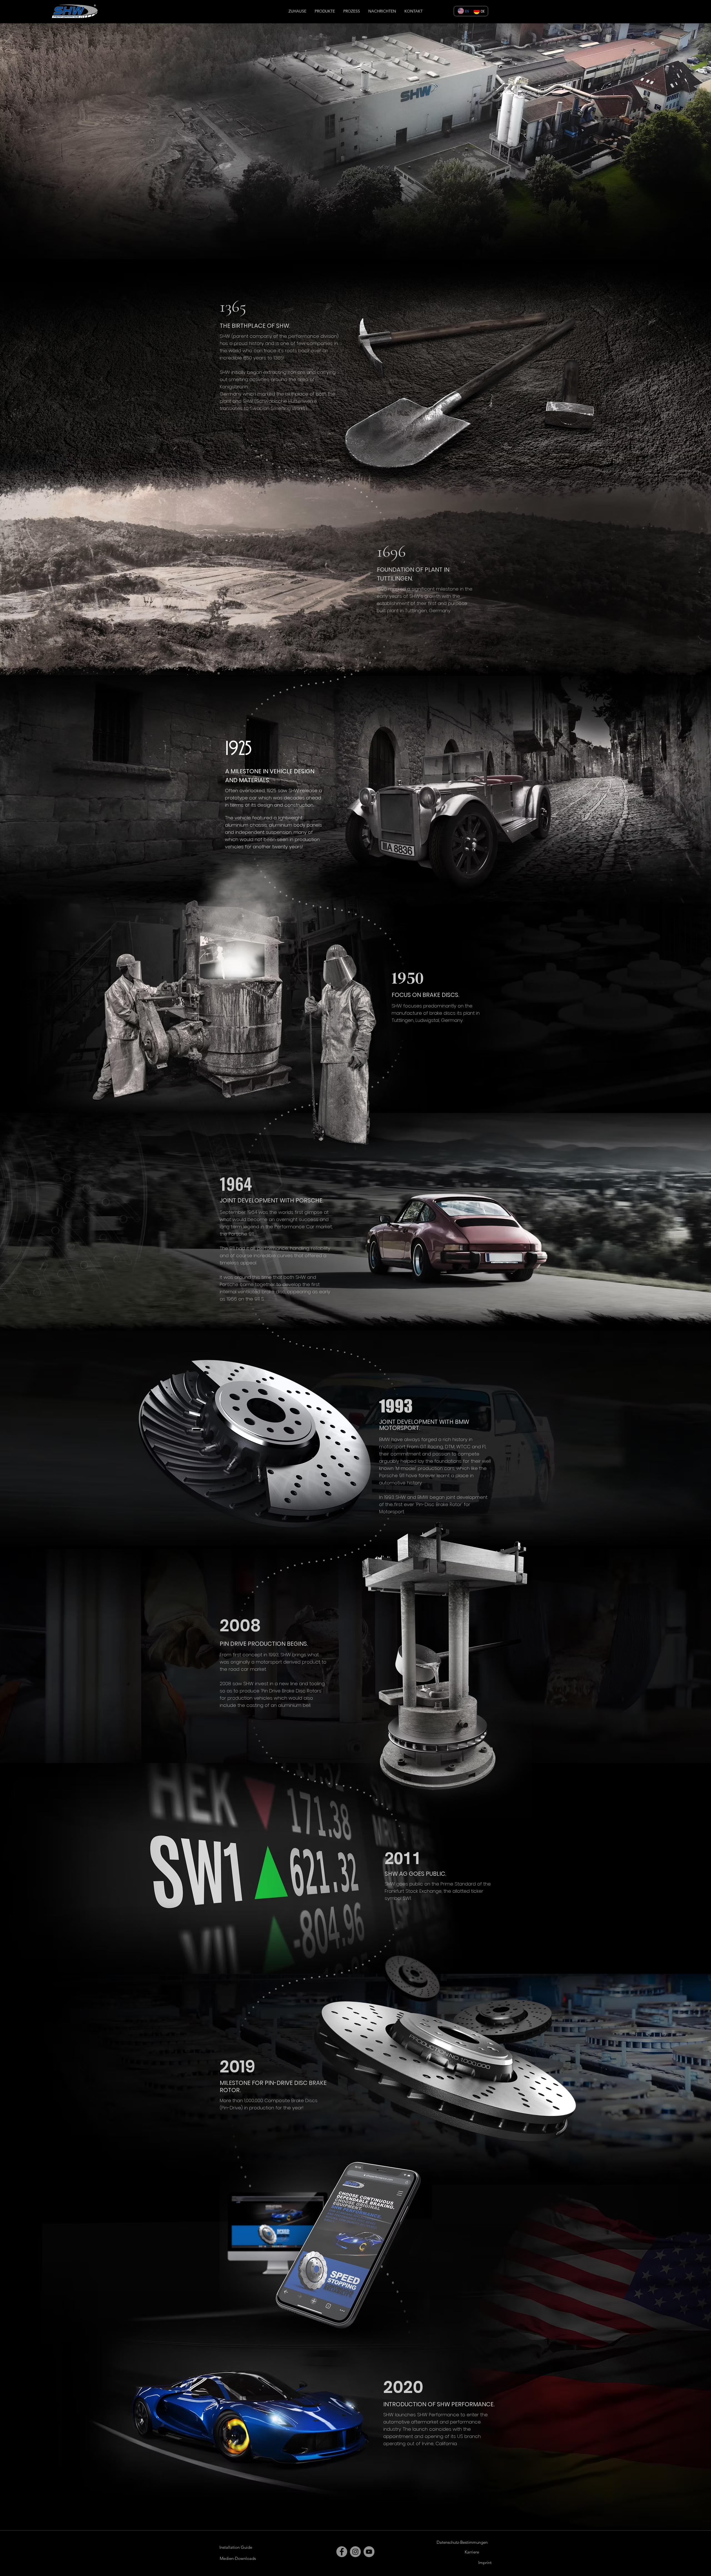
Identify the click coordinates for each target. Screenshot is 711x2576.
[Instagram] (355, 2552)
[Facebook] (342, 2552)
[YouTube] (369, 2552)
